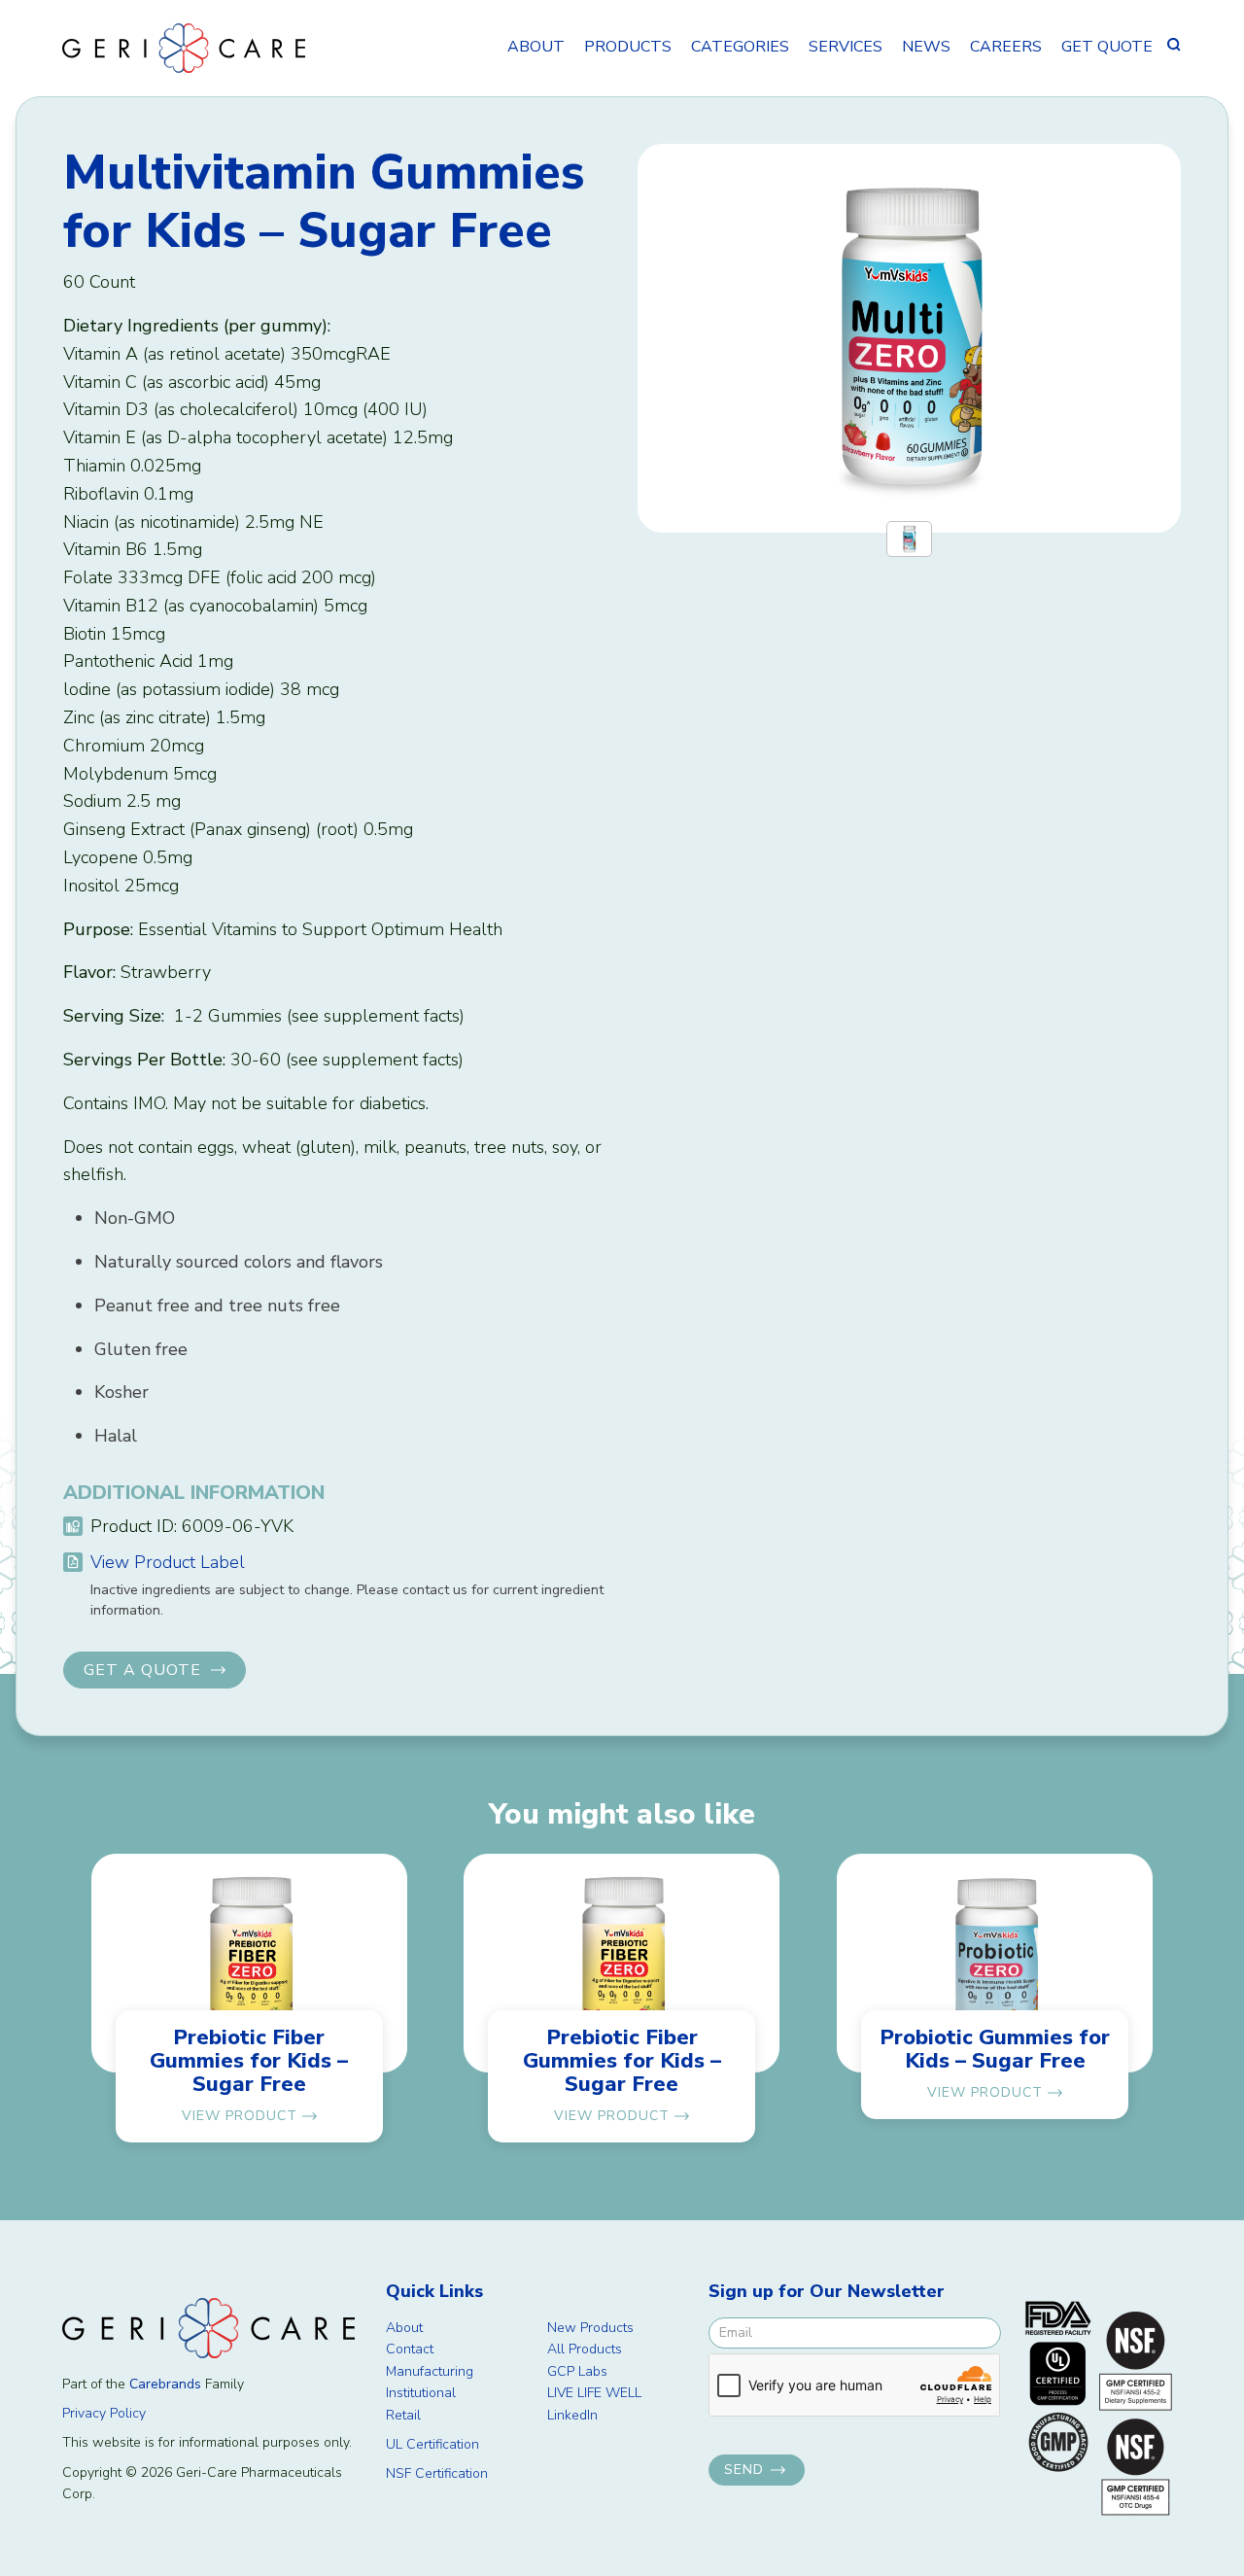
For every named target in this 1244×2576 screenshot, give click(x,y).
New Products (590, 2328)
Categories (740, 47)
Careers (1006, 47)
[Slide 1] (909, 539)
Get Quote (1107, 47)
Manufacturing (430, 2371)
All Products (585, 2349)
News (926, 47)
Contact (410, 2349)
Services (846, 47)
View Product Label (168, 1562)
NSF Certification (437, 2473)
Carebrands (165, 2384)
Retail (403, 2415)
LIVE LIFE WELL (594, 2393)
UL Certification (432, 2444)
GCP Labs (577, 2371)
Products (628, 47)
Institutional (421, 2393)
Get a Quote (142, 1670)
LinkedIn (572, 2415)
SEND (744, 2470)
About (536, 47)
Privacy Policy (104, 2413)
